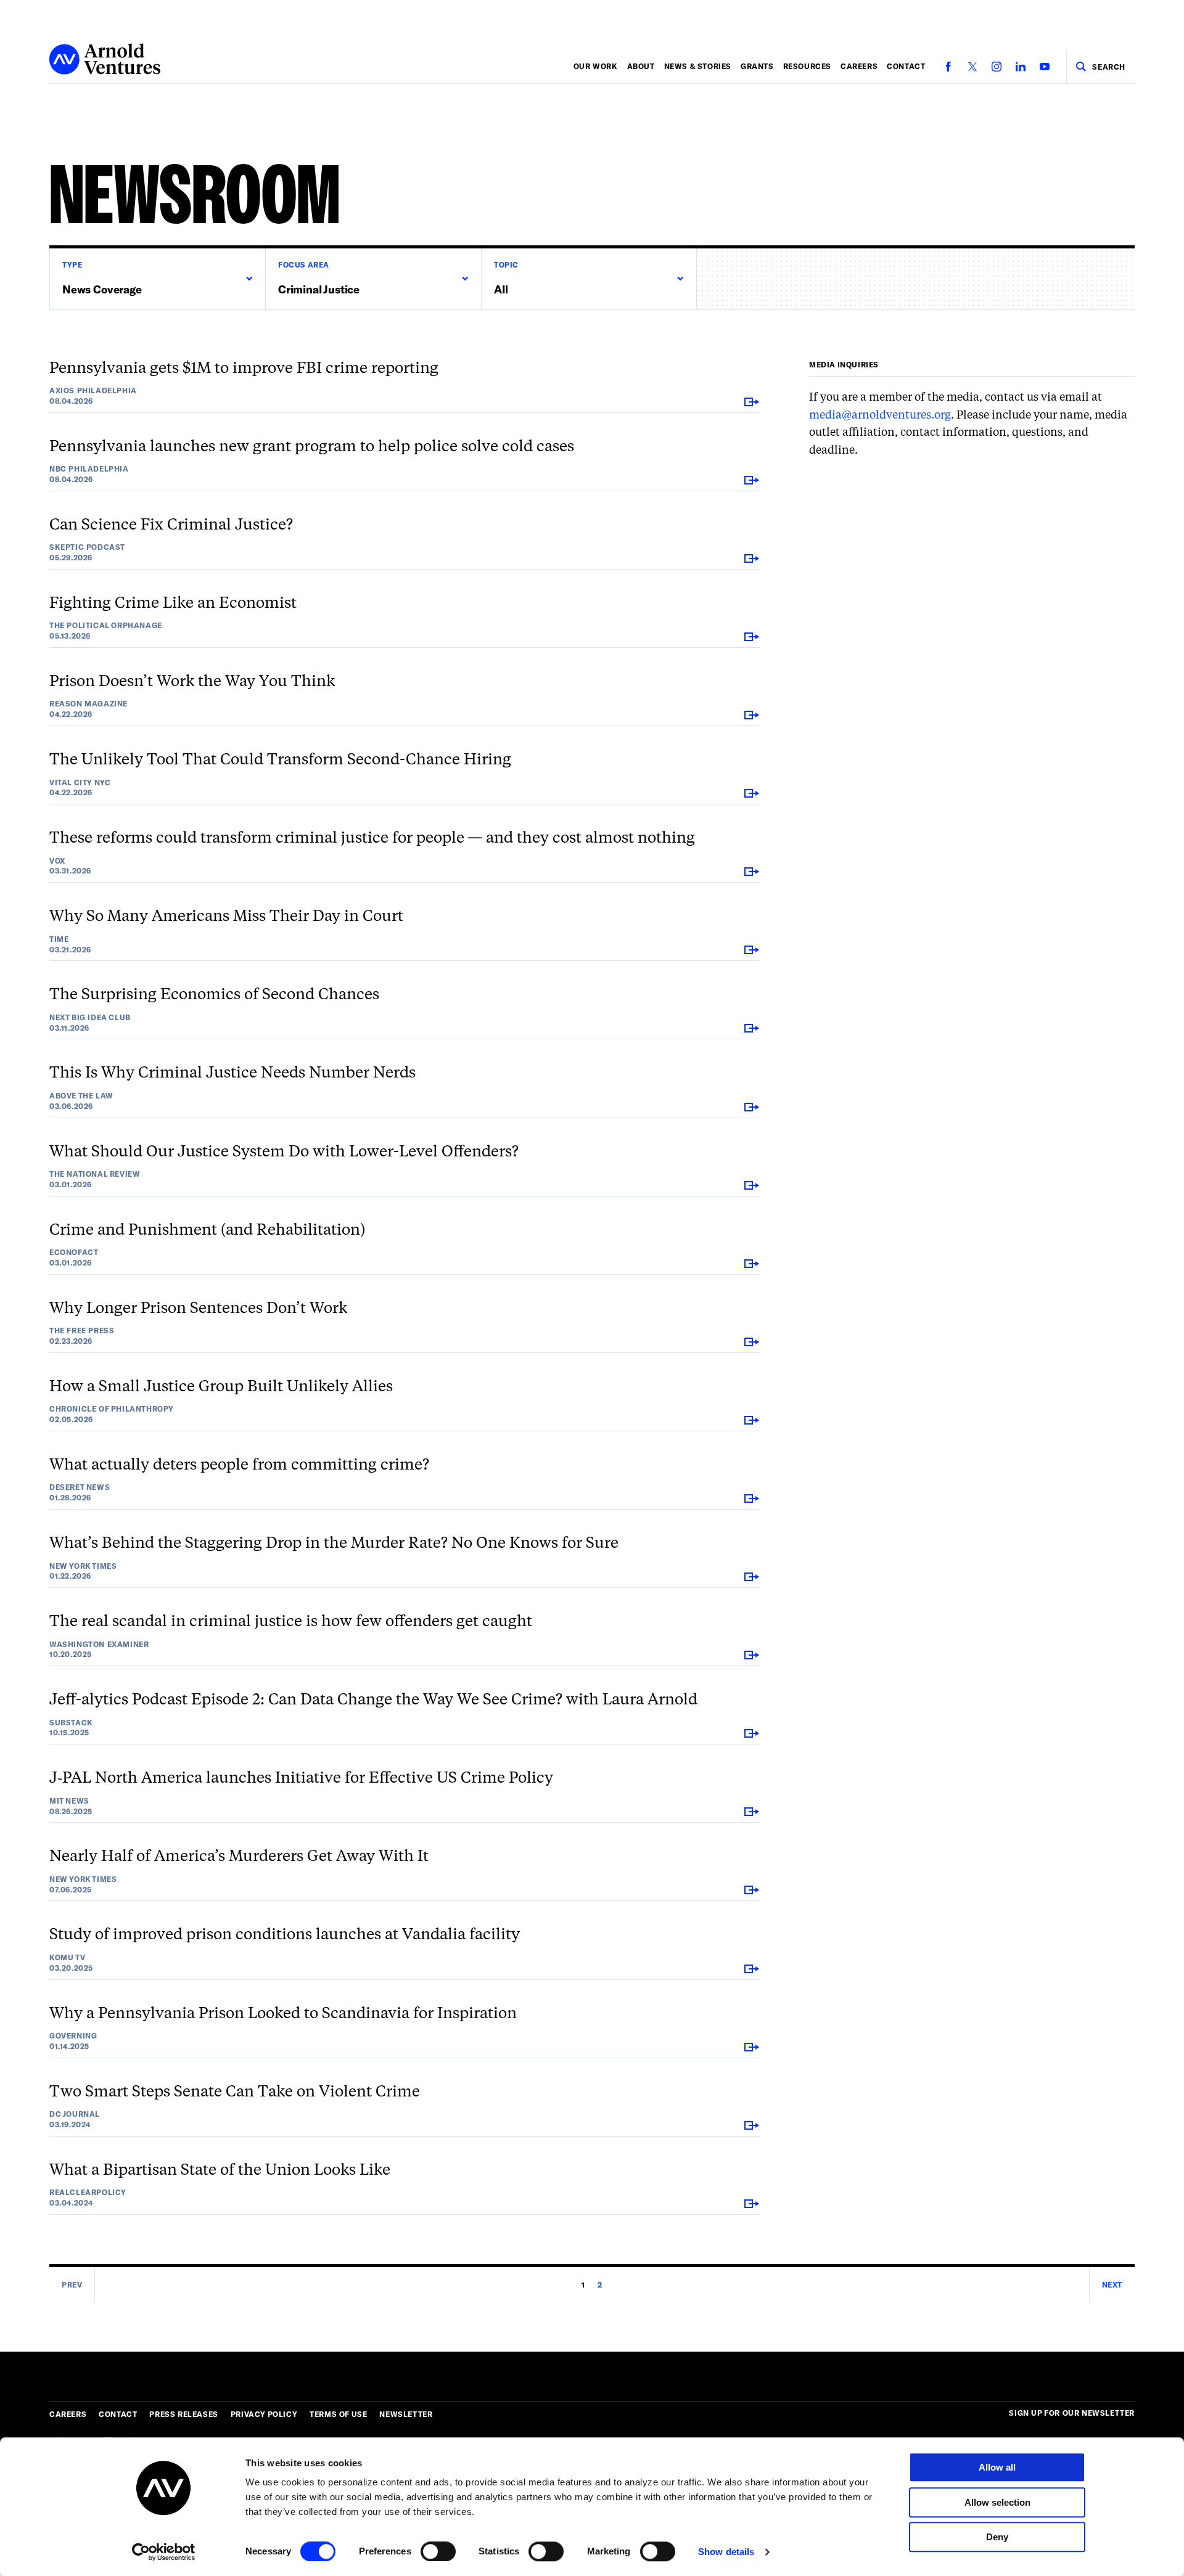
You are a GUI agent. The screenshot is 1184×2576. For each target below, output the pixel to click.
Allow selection (997, 2502)
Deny (997, 2537)
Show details (726, 2552)
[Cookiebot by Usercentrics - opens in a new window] (164, 2552)
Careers (859, 66)
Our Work (596, 66)
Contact (906, 66)
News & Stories (698, 66)
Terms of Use (338, 2414)
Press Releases (183, 2414)
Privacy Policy (264, 2414)
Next (1112, 2284)
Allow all (997, 2467)
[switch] (438, 2551)
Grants (757, 66)
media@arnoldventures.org (880, 415)
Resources (807, 66)
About (641, 66)
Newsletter (406, 2414)
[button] (157, 279)
